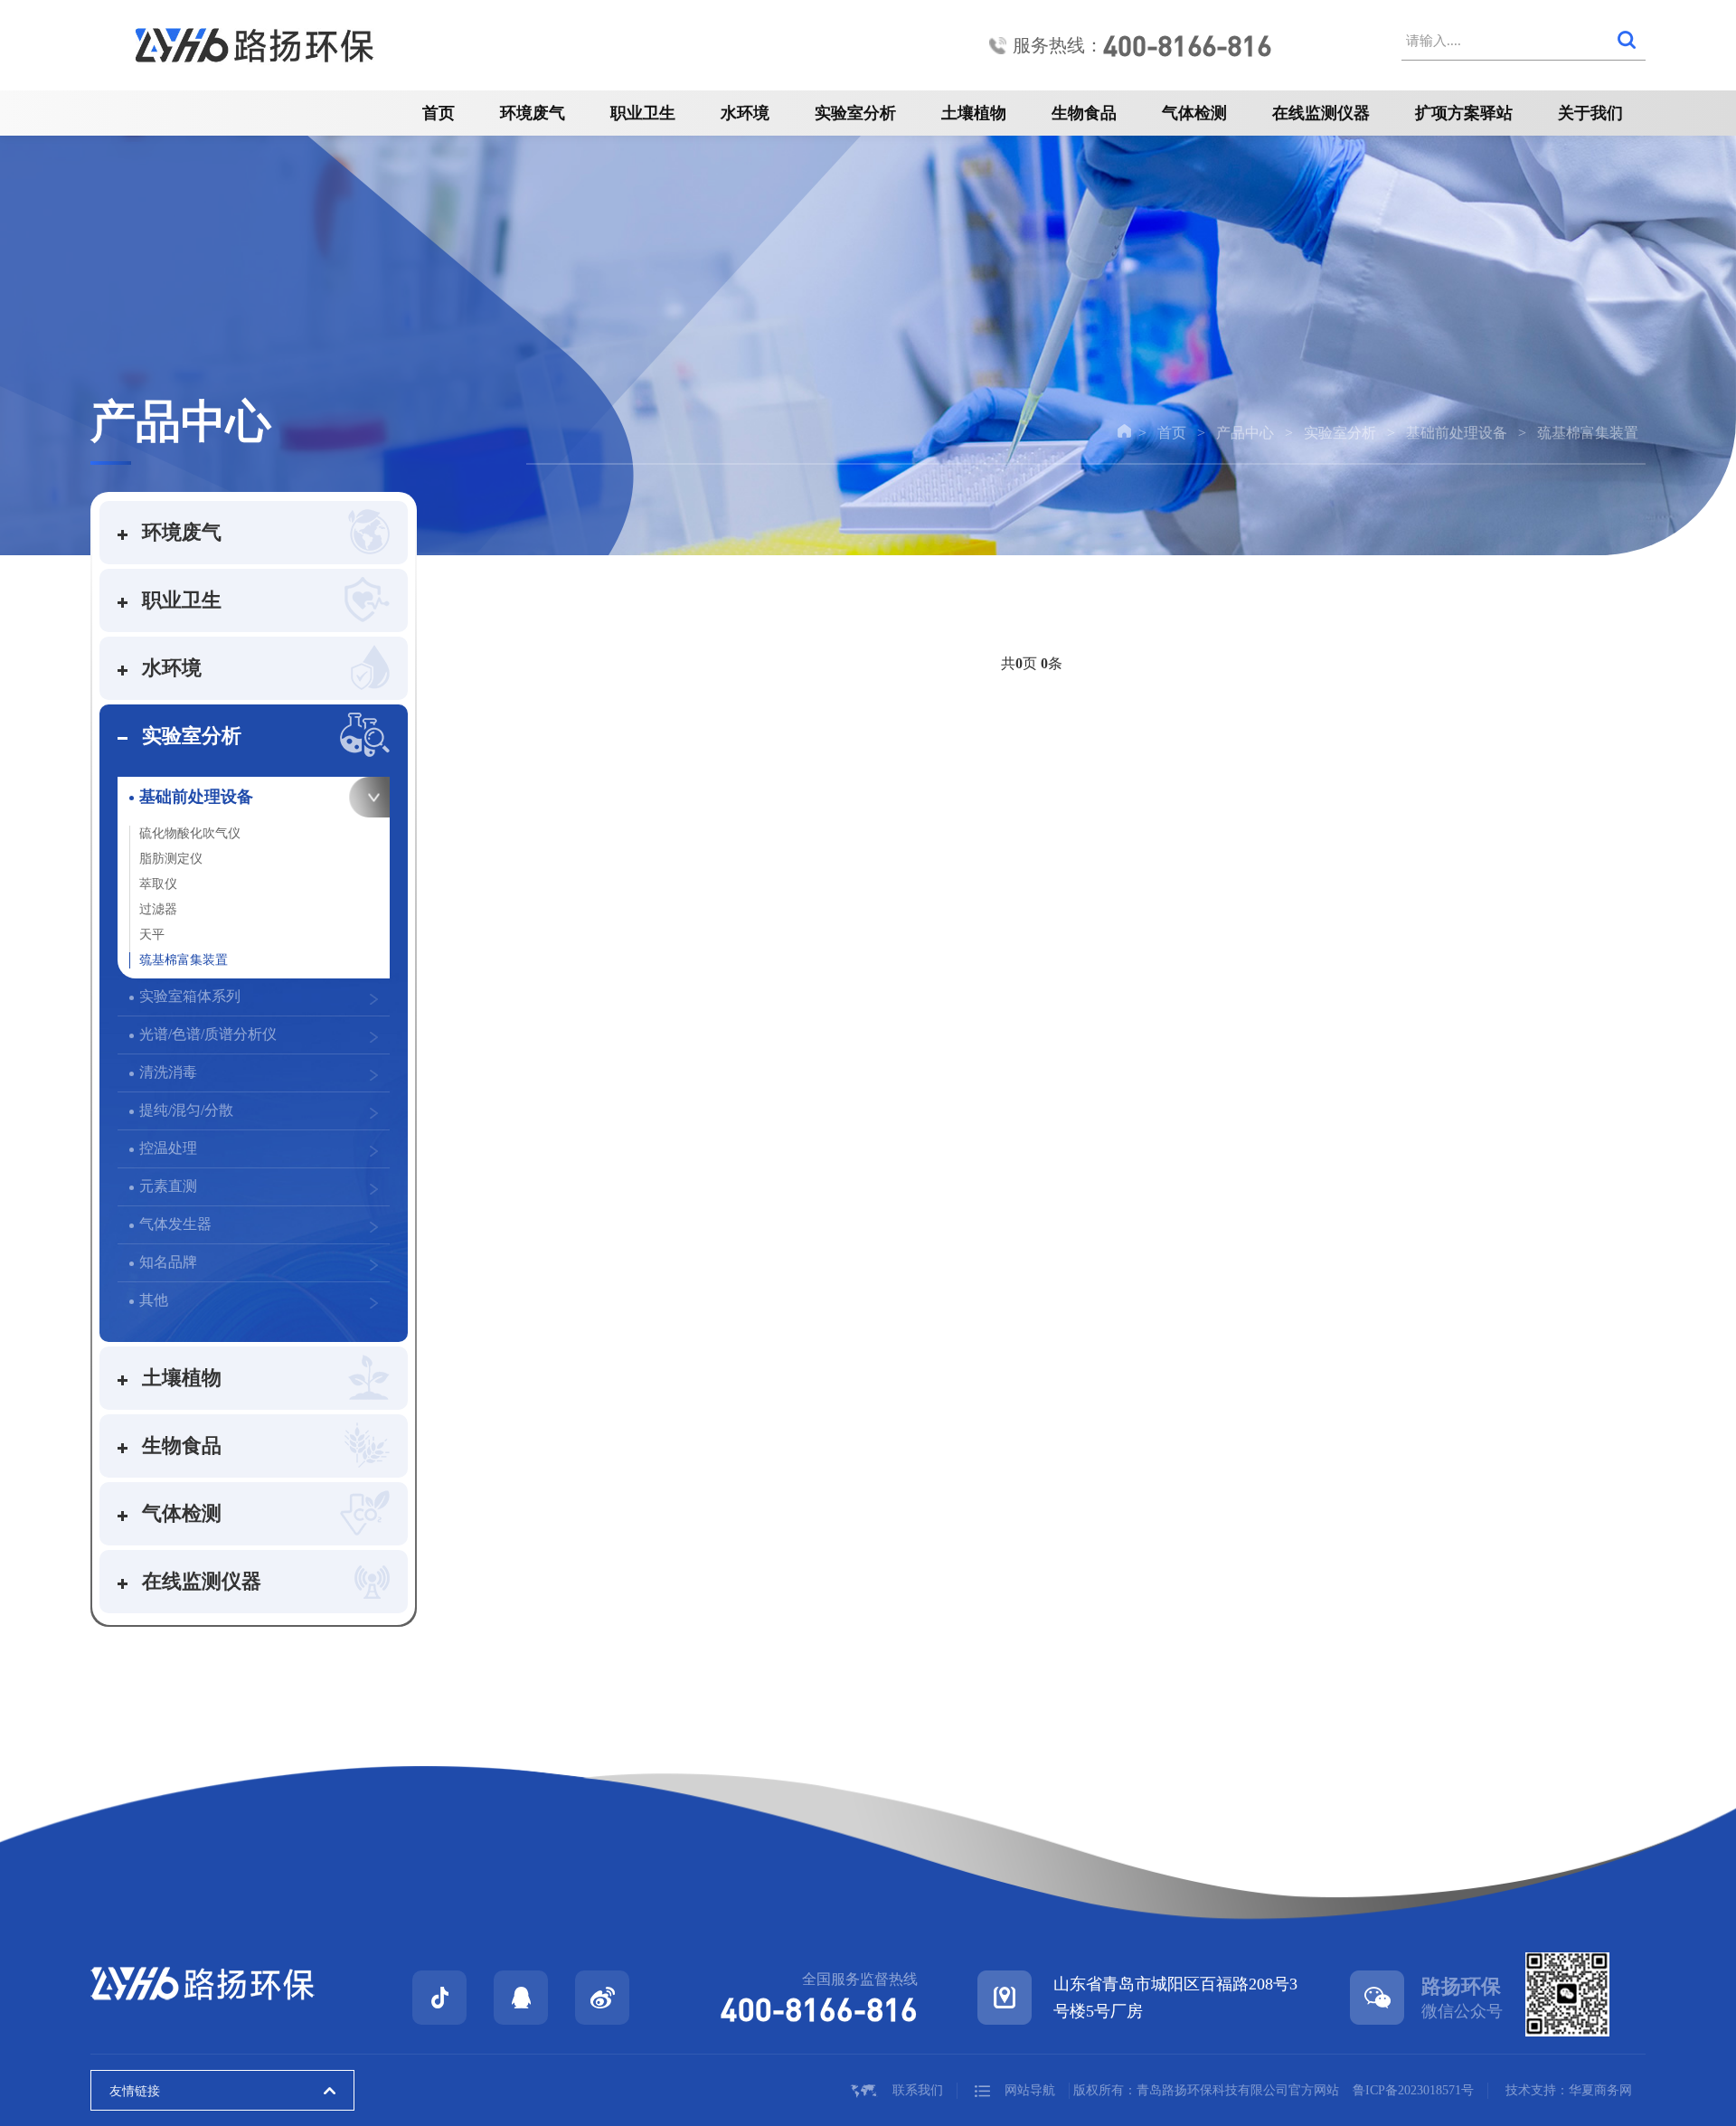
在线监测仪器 (1321, 113)
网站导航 (1030, 2090)
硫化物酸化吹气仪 (190, 833)
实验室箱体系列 (190, 996)
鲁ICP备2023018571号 (1413, 2090)
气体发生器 (175, 1224)
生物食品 (1084, 113)
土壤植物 (974, 113)
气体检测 (1194, 113)
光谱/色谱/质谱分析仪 (208, 1034)
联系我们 (918, 2090)
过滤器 (158, 909)
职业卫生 (643, 113)
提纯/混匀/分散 (186, 1110)
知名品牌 (168, 1262)
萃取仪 (158, 884)
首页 (439, 113)
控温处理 (168, 1148)
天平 (152, 935)
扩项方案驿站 (1464, 113)
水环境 (745, 113)
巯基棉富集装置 (1588, 433)
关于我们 (1590, 113)
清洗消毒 (168, 1072)
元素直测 (168, 1186)
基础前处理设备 (1457, 433)
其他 (154, 1300)
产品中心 (1245, 433)
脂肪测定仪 (171, 859)
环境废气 (533, 113)
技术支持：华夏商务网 (1569, 2090)
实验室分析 (855, 113)
